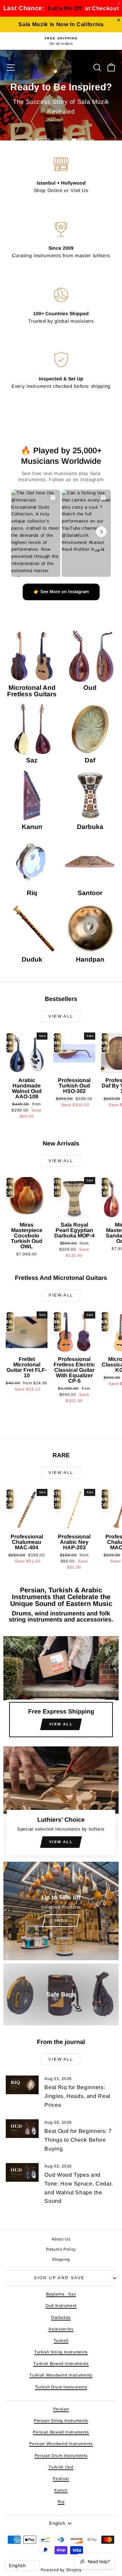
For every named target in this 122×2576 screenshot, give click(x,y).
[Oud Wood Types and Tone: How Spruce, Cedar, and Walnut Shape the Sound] (22, 2172)
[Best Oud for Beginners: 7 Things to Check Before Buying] (22, 2129)
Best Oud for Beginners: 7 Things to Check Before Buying (78, 2140)
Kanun (61, 2490)
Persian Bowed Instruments (61, 2432)
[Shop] (61, 1911)
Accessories (61, 2329)
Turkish (61, 2341)
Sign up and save (59, 2278)
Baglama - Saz (61, 2294)
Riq (61, 2502)
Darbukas (61, 2317)
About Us (61, 2239)
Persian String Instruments (61, 2421)
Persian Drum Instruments (61, 2456)
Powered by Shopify (61, 2570)
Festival (61, 2479)
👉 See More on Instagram (61, 592)
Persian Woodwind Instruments (61, 2444)
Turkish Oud (61, 2467)
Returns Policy (61, 2249)
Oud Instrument (61, 2306)
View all (61, 1016)
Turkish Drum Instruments (61, 2387)
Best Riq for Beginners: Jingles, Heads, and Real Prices (77, 2096)
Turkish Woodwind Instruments (61, 2375)
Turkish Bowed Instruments (61, 2364)
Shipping (61, 2259)
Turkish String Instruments (61, 2352)
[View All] (61, 1690)
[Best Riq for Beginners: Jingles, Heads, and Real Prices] (22, 2085)
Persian (61, 2409)
